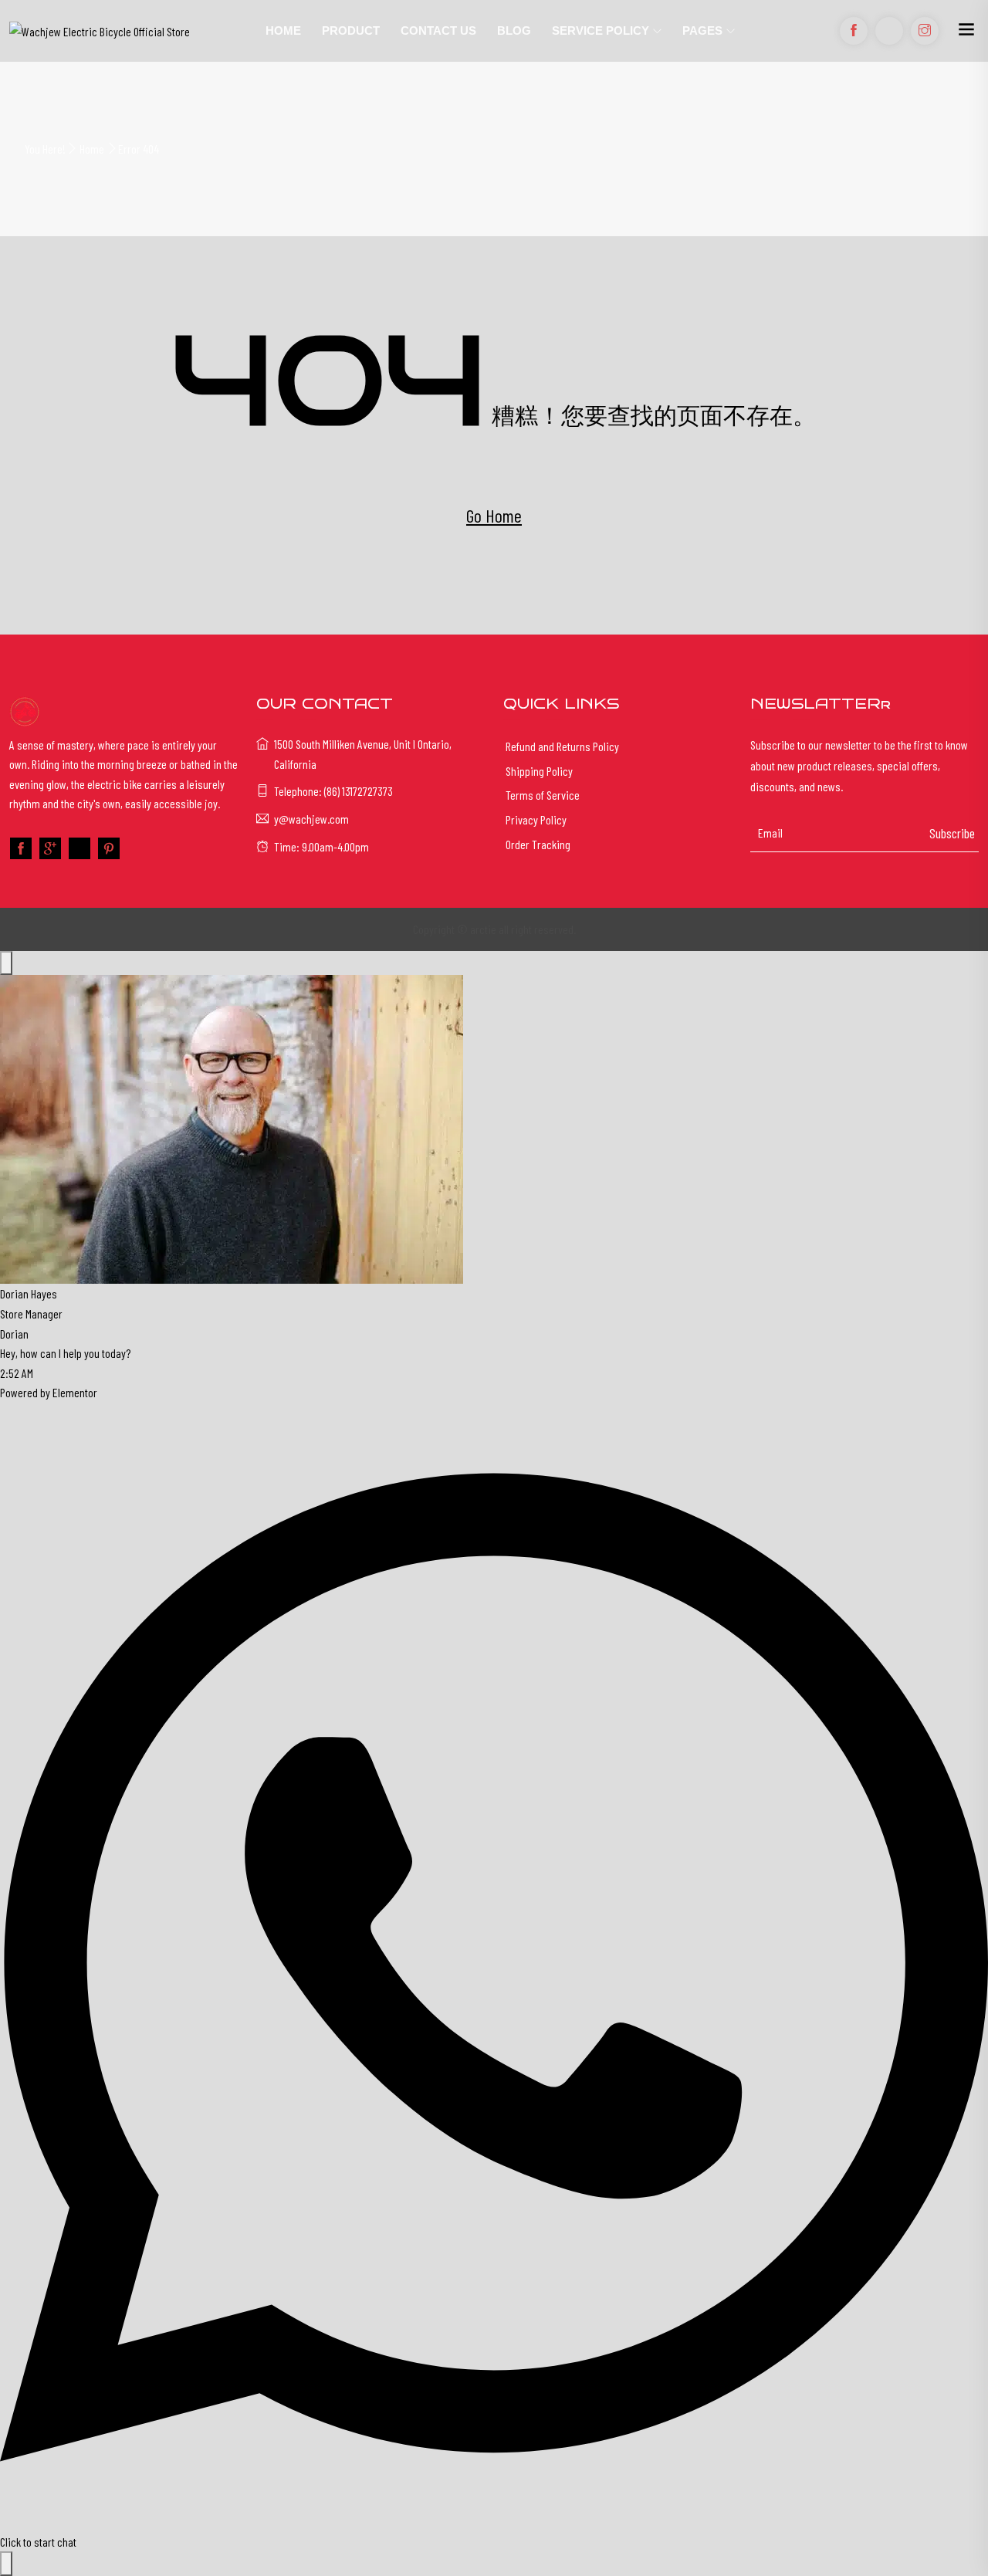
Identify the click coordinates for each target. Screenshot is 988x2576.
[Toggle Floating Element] (6, 2564)
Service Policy (601, 30)
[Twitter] (80, 848)
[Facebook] (21, 848)
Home (283, 30)
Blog (514, 30)
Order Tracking (538, 844)
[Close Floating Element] (6, 963)
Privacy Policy (536, 819)
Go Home (494, 515)
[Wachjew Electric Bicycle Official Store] (123, 31)
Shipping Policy (539, 771)
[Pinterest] (109, 848)
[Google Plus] (50, 848)
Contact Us (438, 30)
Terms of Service (543, 795)
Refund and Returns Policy (562, 746)
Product (351, 30)
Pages (702, 30)
